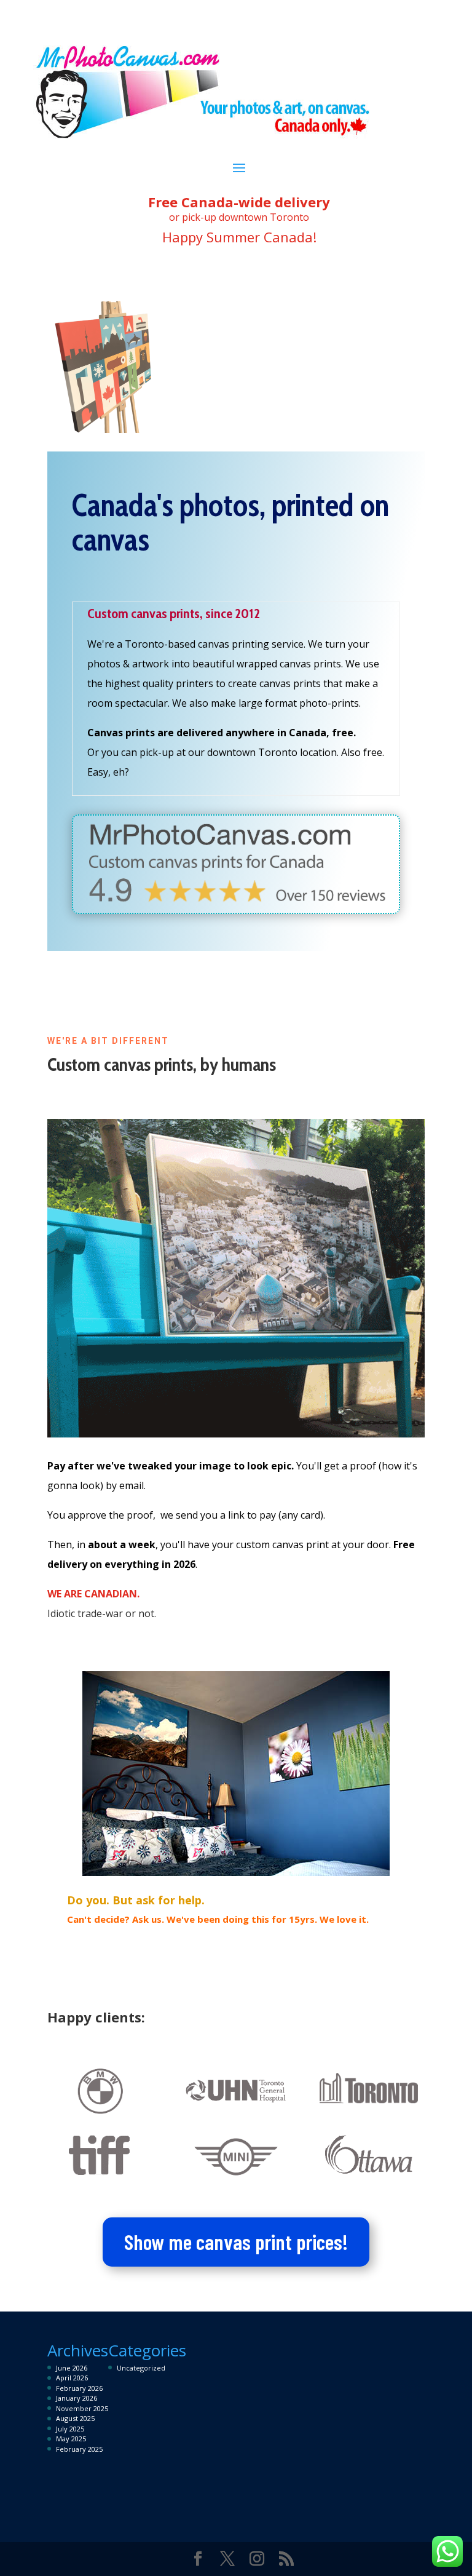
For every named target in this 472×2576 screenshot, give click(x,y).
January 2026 (77, 2398)
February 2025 (79, 2449)
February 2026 (79, 2388)
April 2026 (72, 2378)
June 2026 (72, 2368)
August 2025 (75, 2418)
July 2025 (70, 2429)
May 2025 (71, 2439)
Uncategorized (141, 2368)
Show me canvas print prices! (236, 2241)
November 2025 (82, 2408)
